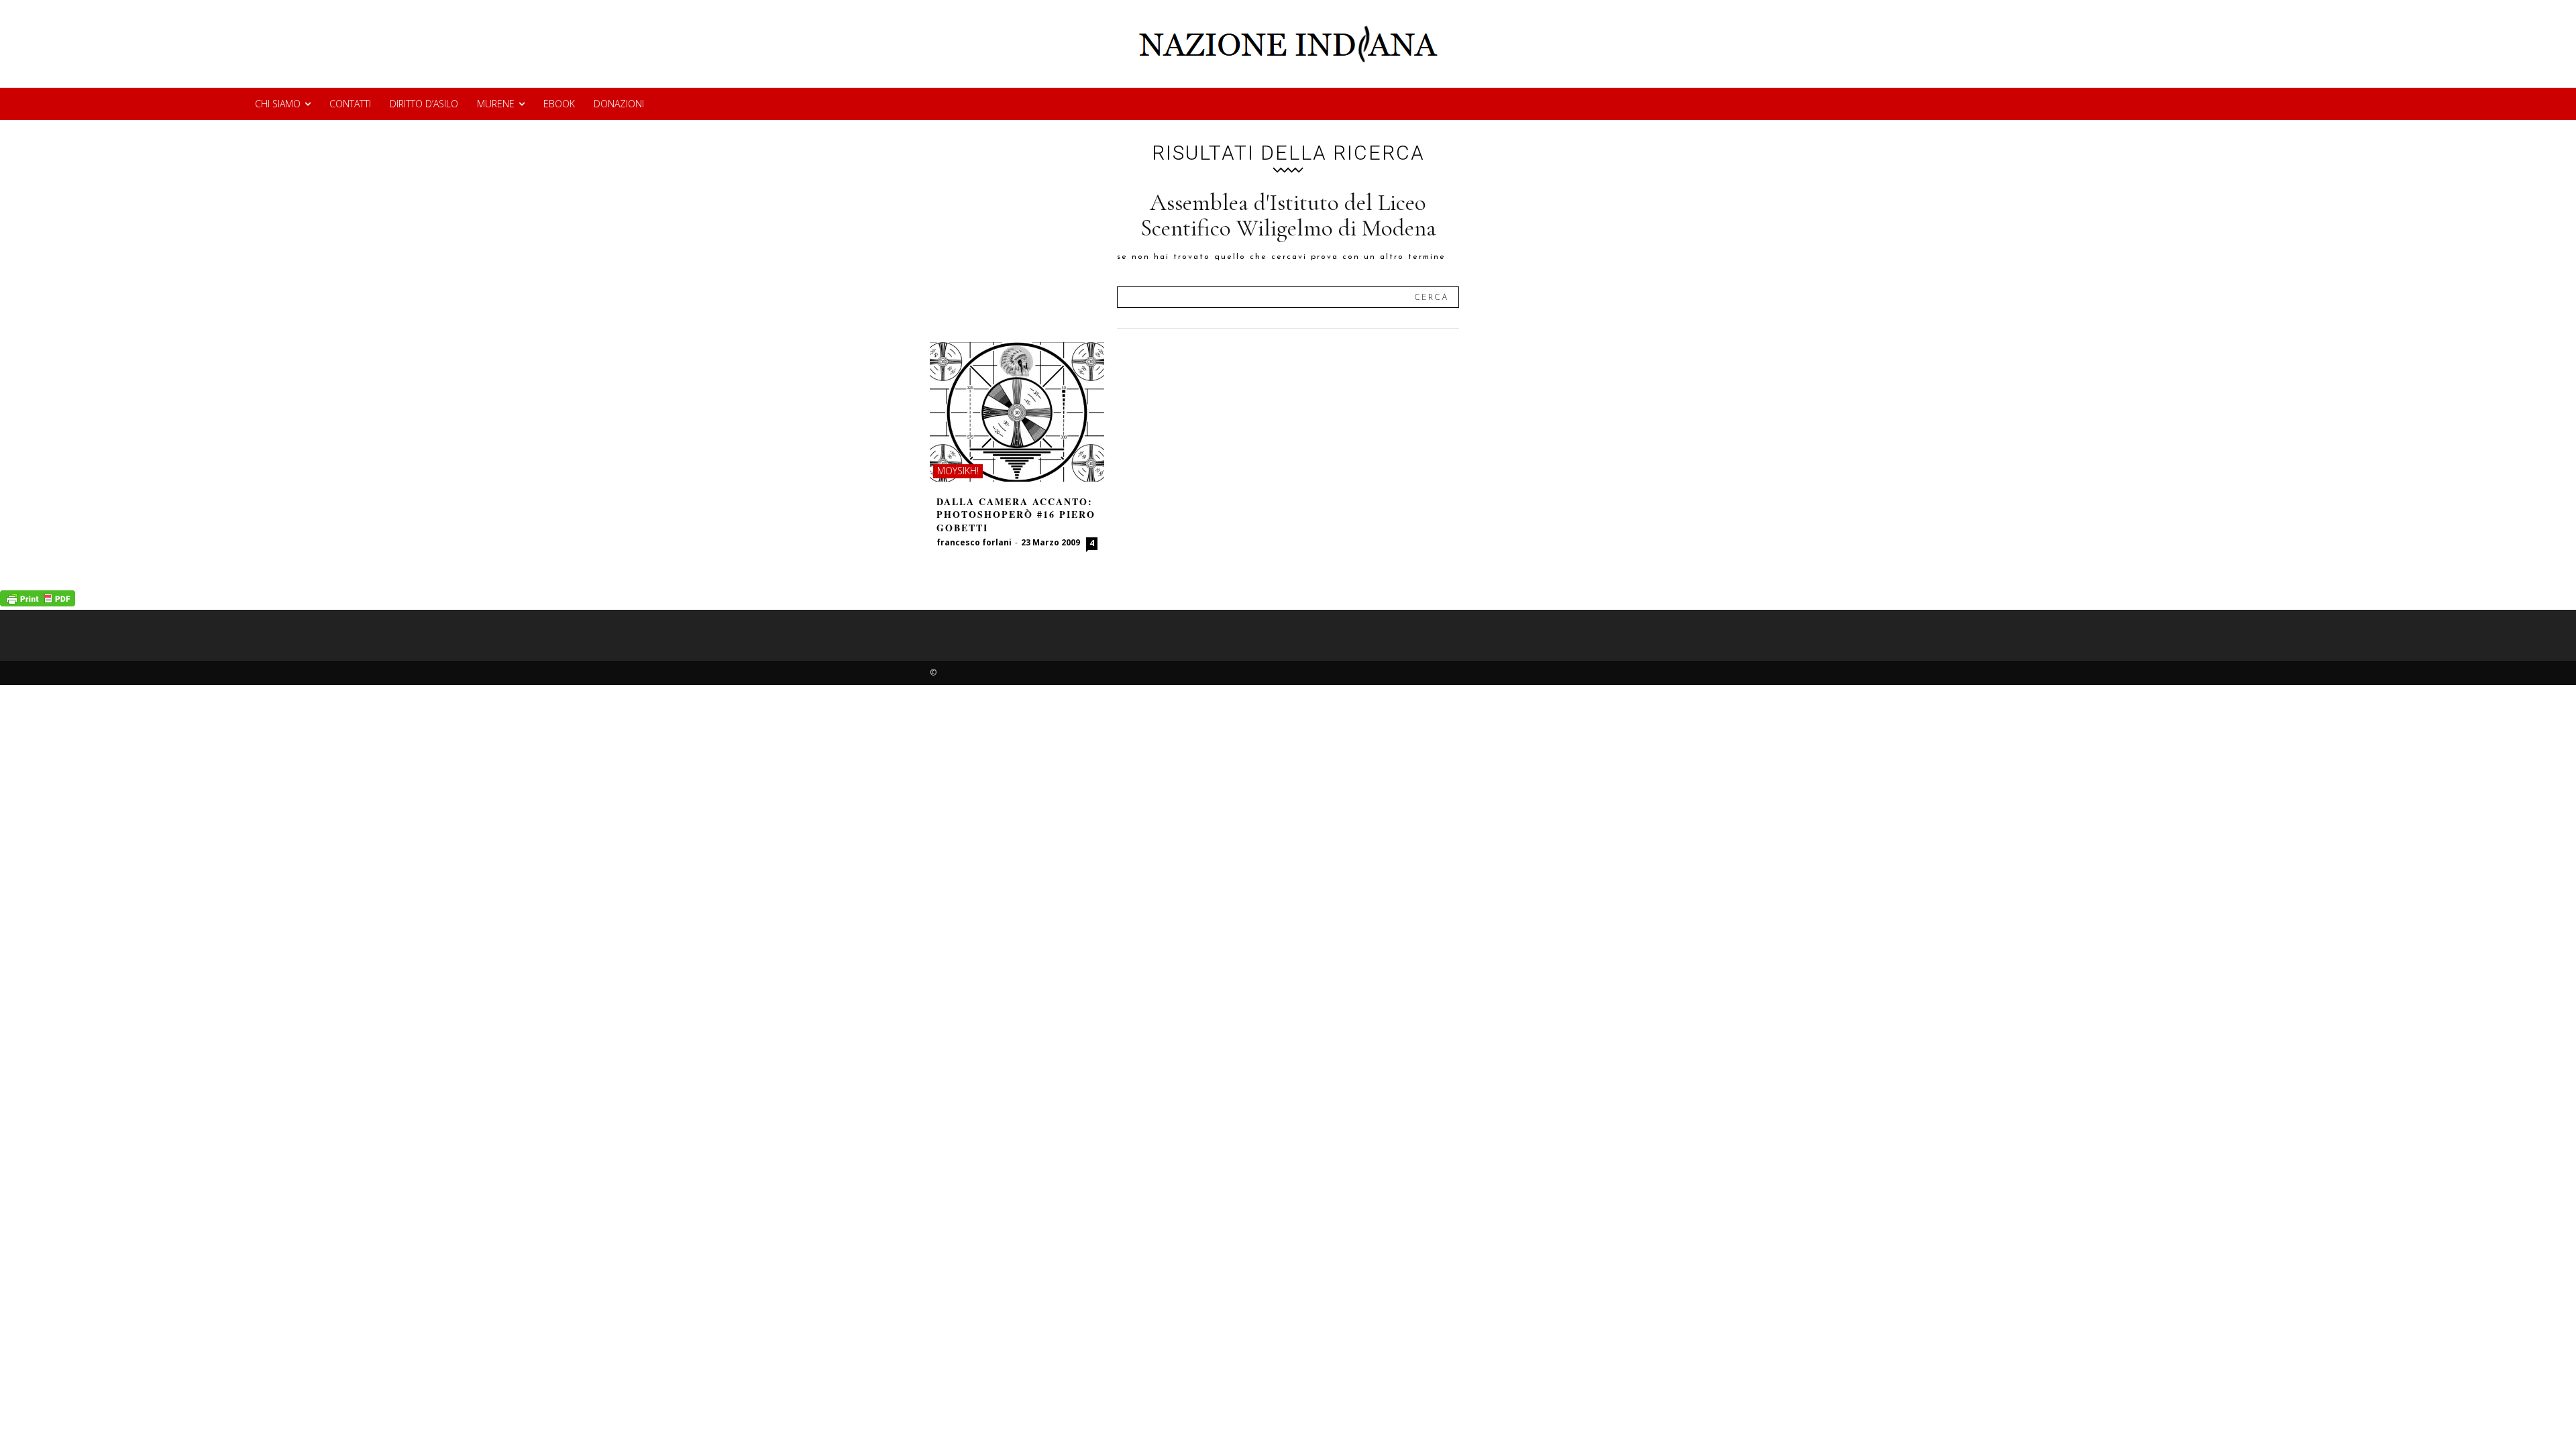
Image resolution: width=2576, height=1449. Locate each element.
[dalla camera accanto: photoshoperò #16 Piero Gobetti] (1017, 412)
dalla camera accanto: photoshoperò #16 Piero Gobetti (1016, 515)
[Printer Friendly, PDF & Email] (38, 603)
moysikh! (958, 471)
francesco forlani (974, 542)
